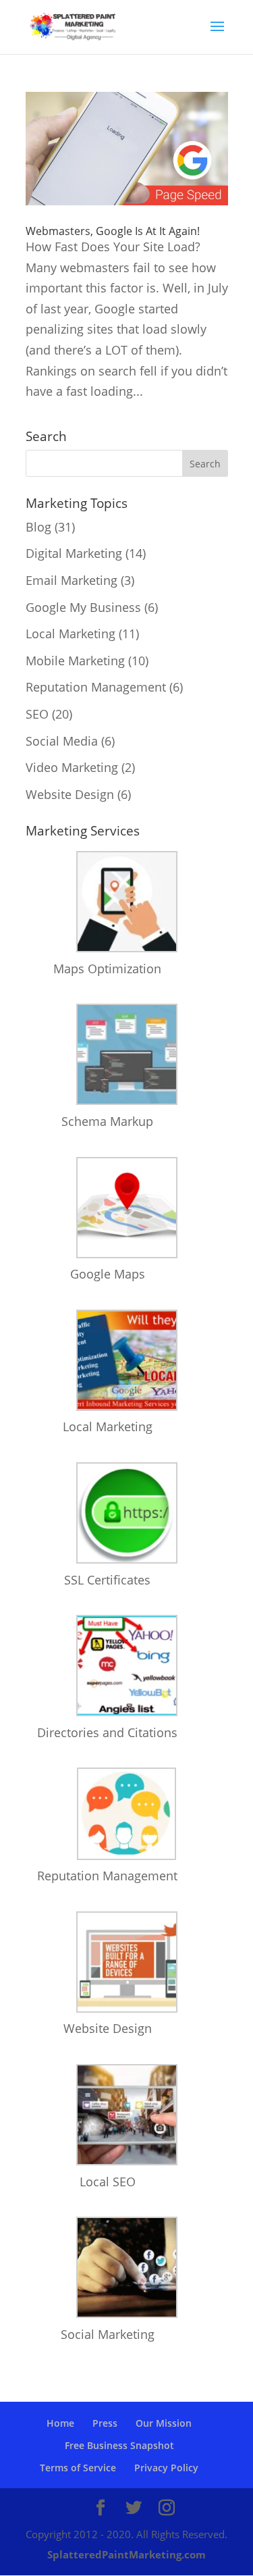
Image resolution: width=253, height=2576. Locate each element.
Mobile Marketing (75, 661)
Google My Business (83, 607)
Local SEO (108, 2182)
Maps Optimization (107, 969)
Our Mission (164, 2423)
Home (60, 2423)
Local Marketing (71, 634)
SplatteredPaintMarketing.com (126, 2554)
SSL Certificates (107, 1580)
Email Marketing (72, 580)
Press (105, 2423)
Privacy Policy (166, 2468)
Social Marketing (108, 2334)
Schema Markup (107, 1121)
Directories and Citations (107, 1732)
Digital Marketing (74, 553)
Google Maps (108, 1274)
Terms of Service (78, 2468)
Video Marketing (72, 767)
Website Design (70, 794)
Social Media (62, 741)
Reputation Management (96, 687)
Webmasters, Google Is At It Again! (113, 231)
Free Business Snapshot (119, 2445)
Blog (38, 527)
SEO (37, 714)
